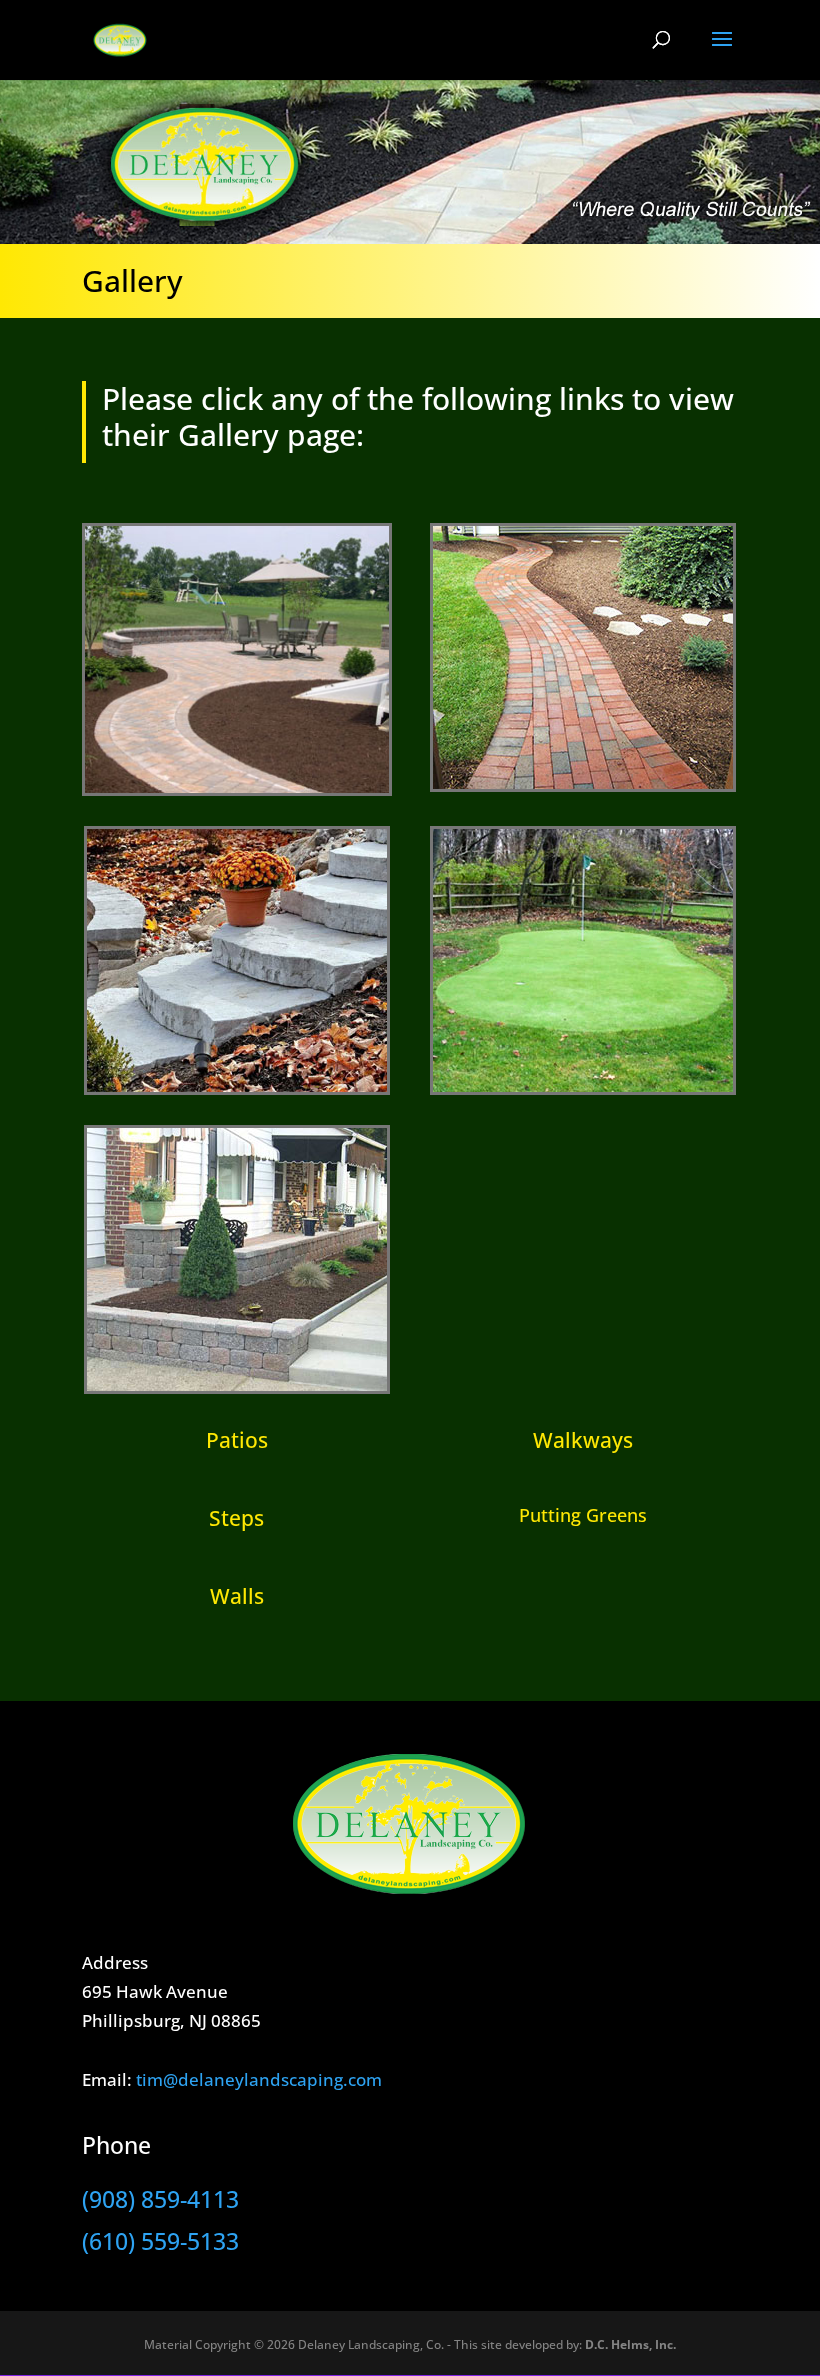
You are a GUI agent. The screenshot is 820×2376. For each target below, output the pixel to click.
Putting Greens (583, 1515)
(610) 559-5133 (160, 2241)
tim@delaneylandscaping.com (259, 2079)
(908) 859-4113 (160, 2199)
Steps (236, 1518)
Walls (237, 1596)
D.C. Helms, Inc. (630, 2344)
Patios (237, 1440)
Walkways (583, 1440)
